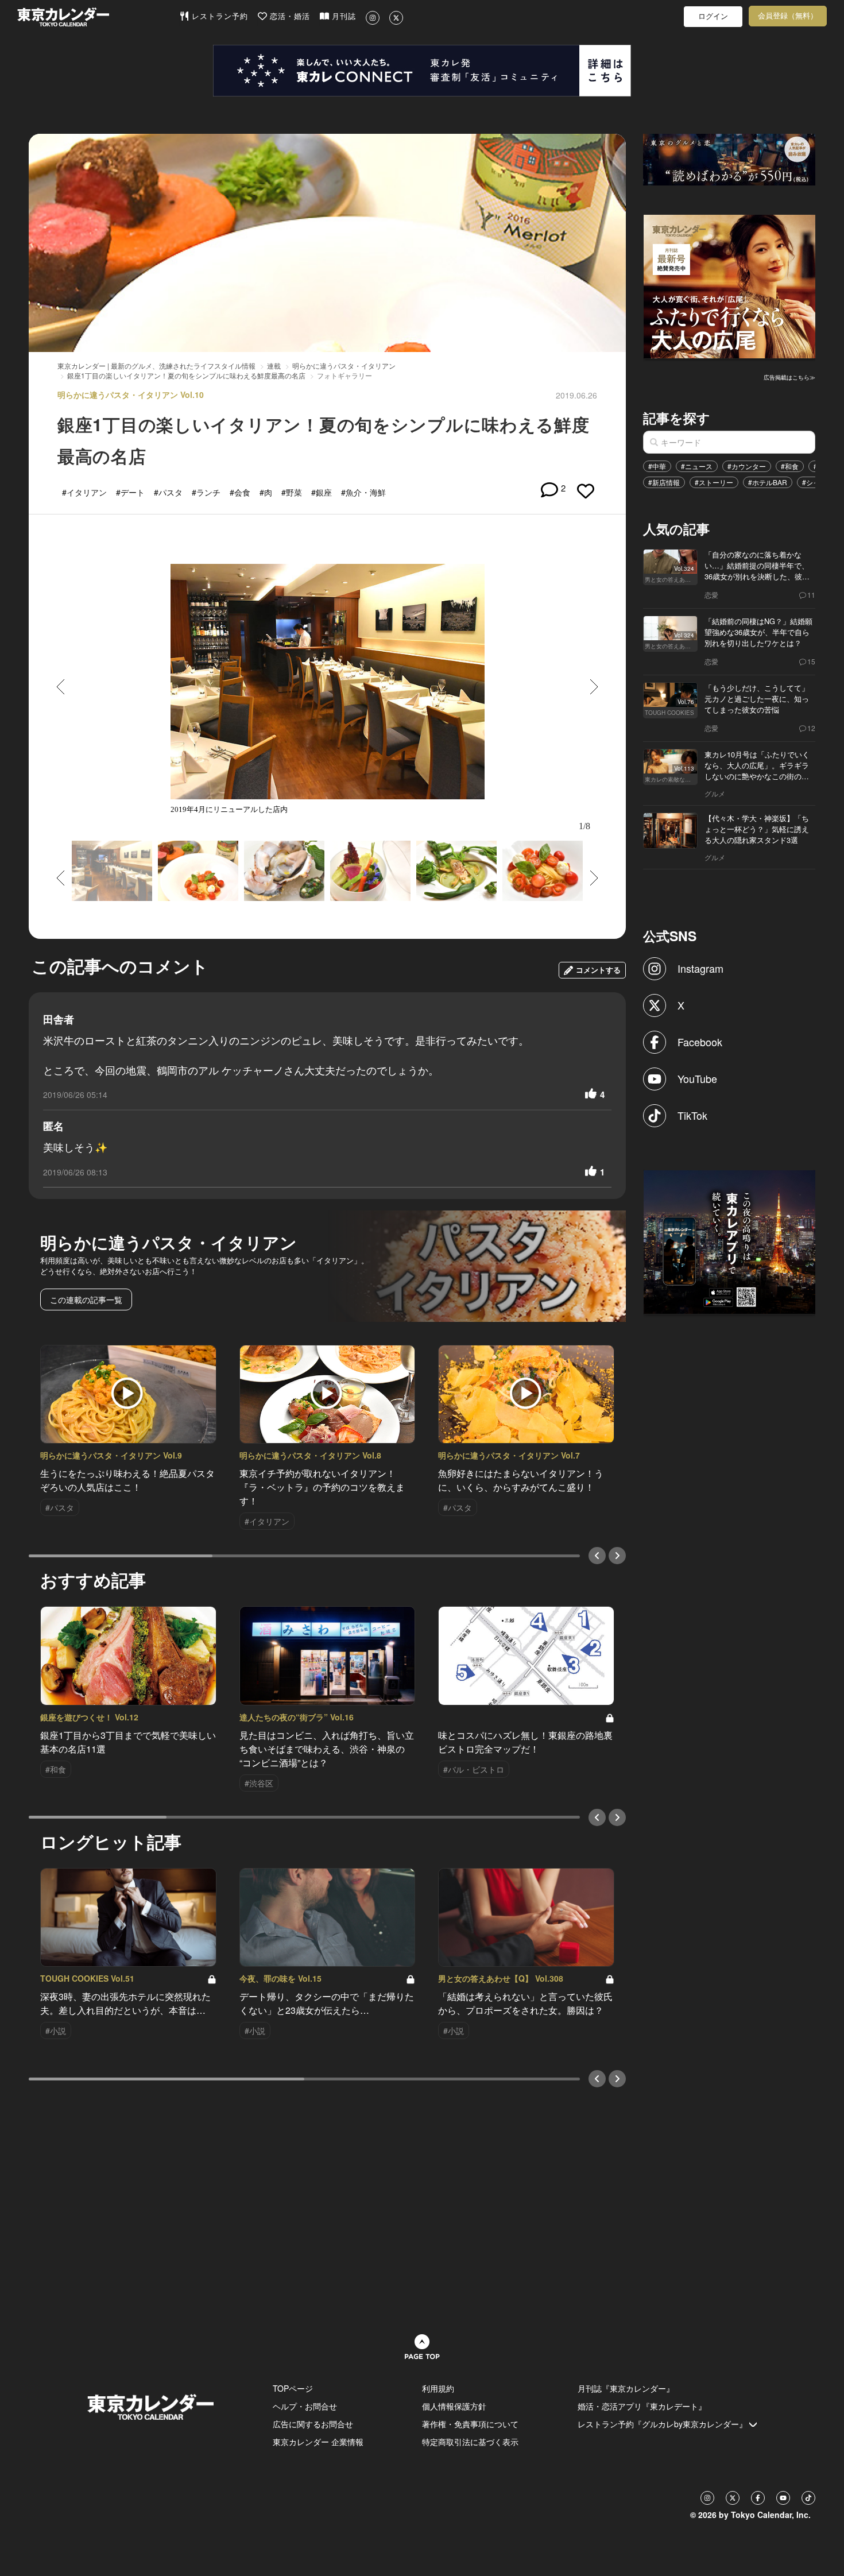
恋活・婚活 (289, 16)
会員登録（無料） (788, 16)
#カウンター (747, 466)
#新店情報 (664, 482)
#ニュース (697, 466)
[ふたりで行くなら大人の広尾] (730, 285)
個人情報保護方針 (454, 2406)
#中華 (657, 466)
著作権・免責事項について (470, 2424)
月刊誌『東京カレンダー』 (626, 2388)
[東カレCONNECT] (422, 71)
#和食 (790, 466)
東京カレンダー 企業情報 (318, 2442)
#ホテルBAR (768, 482)
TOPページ (293, 2388)
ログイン (713, 16)
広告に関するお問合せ (313, 2424)
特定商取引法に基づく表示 (470, 2442)
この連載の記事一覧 (86, 1299)
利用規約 (438, 2388)
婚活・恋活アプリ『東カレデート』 (642, 2406)
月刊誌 (342, 16)
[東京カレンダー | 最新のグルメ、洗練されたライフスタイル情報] (98, 17)
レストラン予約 (218, 16)
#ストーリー (714, 482)
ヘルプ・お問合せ (305, 2406)
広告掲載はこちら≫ (789, 377)
